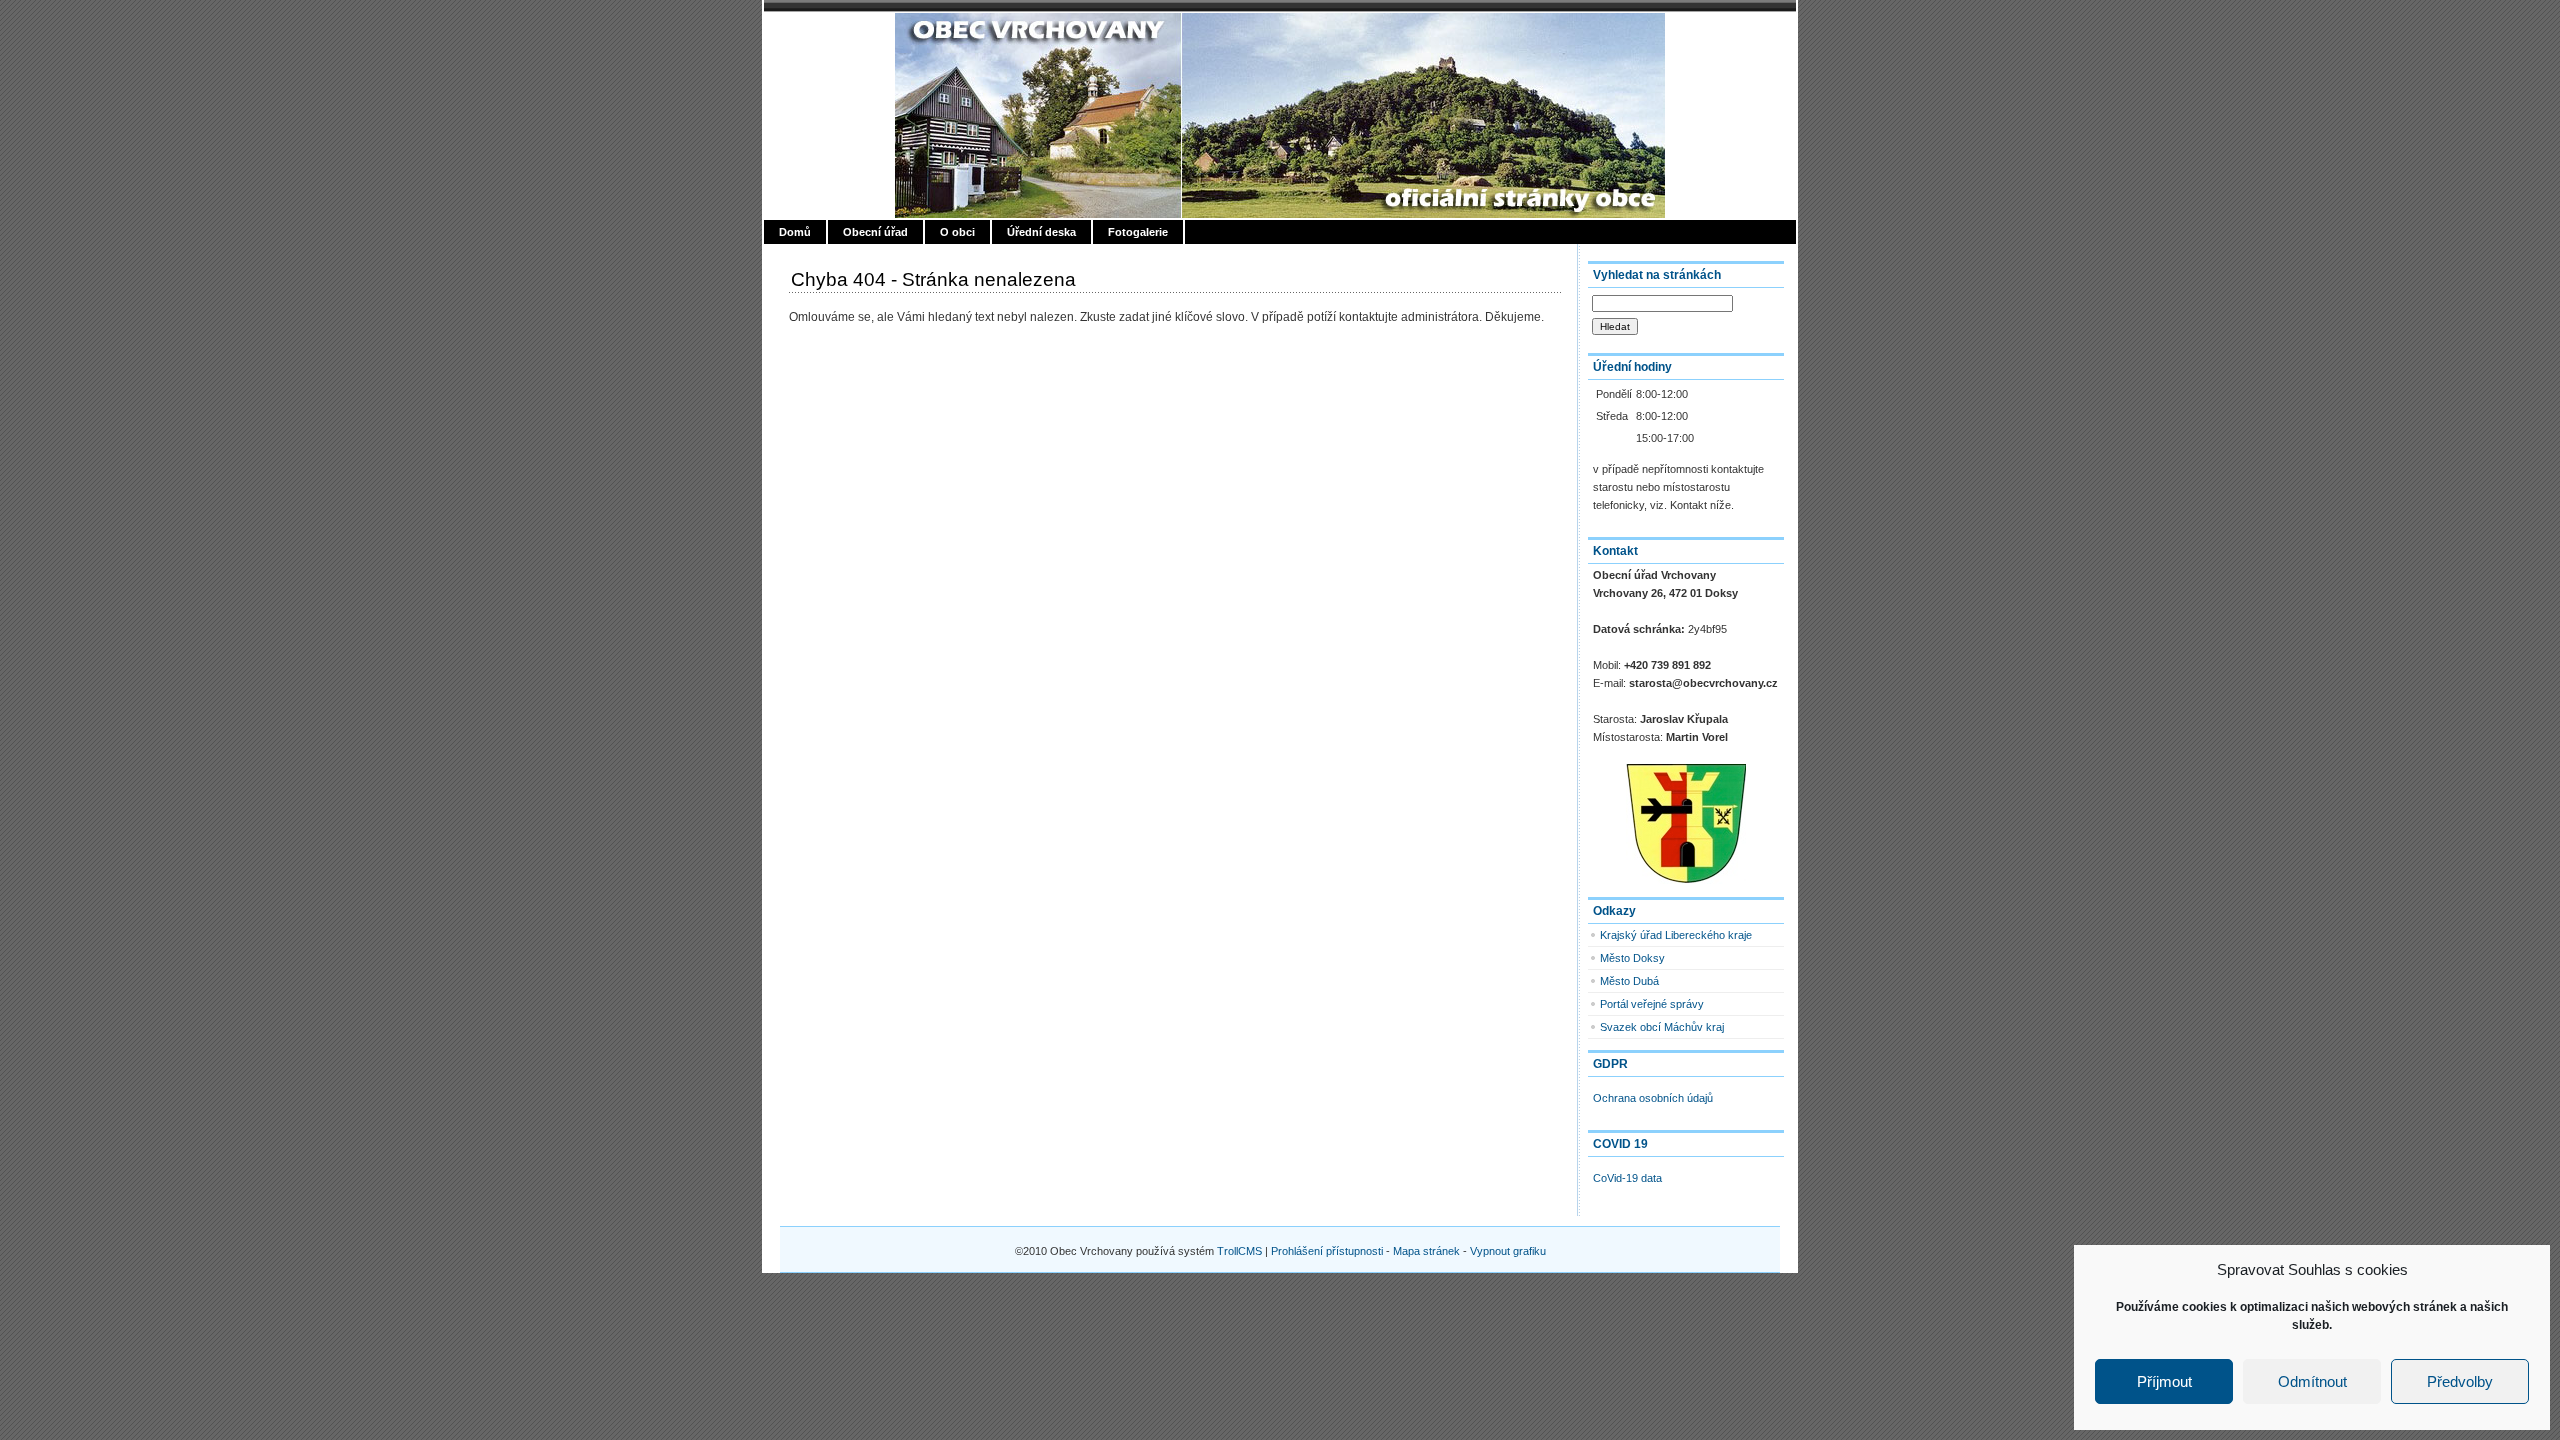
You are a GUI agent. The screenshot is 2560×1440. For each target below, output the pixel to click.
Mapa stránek (1426, 1251)
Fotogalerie (1138, 232)
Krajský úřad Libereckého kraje (1676, 935)
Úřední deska (1041, 232)
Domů (795, 232)
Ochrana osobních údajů (1653, 1098)
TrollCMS (1239, 1251)
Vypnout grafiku (1508, 1251)
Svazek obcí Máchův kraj (1662, 1027)
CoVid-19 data (1627, 1178)
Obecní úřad (875, 232)
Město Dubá (1629, 981)
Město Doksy (1632, 958)
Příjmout (2164, 1381)
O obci (957, 232)
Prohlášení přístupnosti (1327, 1251)
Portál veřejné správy (1652, 1004)
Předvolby (2460, 1381)
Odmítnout (2312, 1381)
